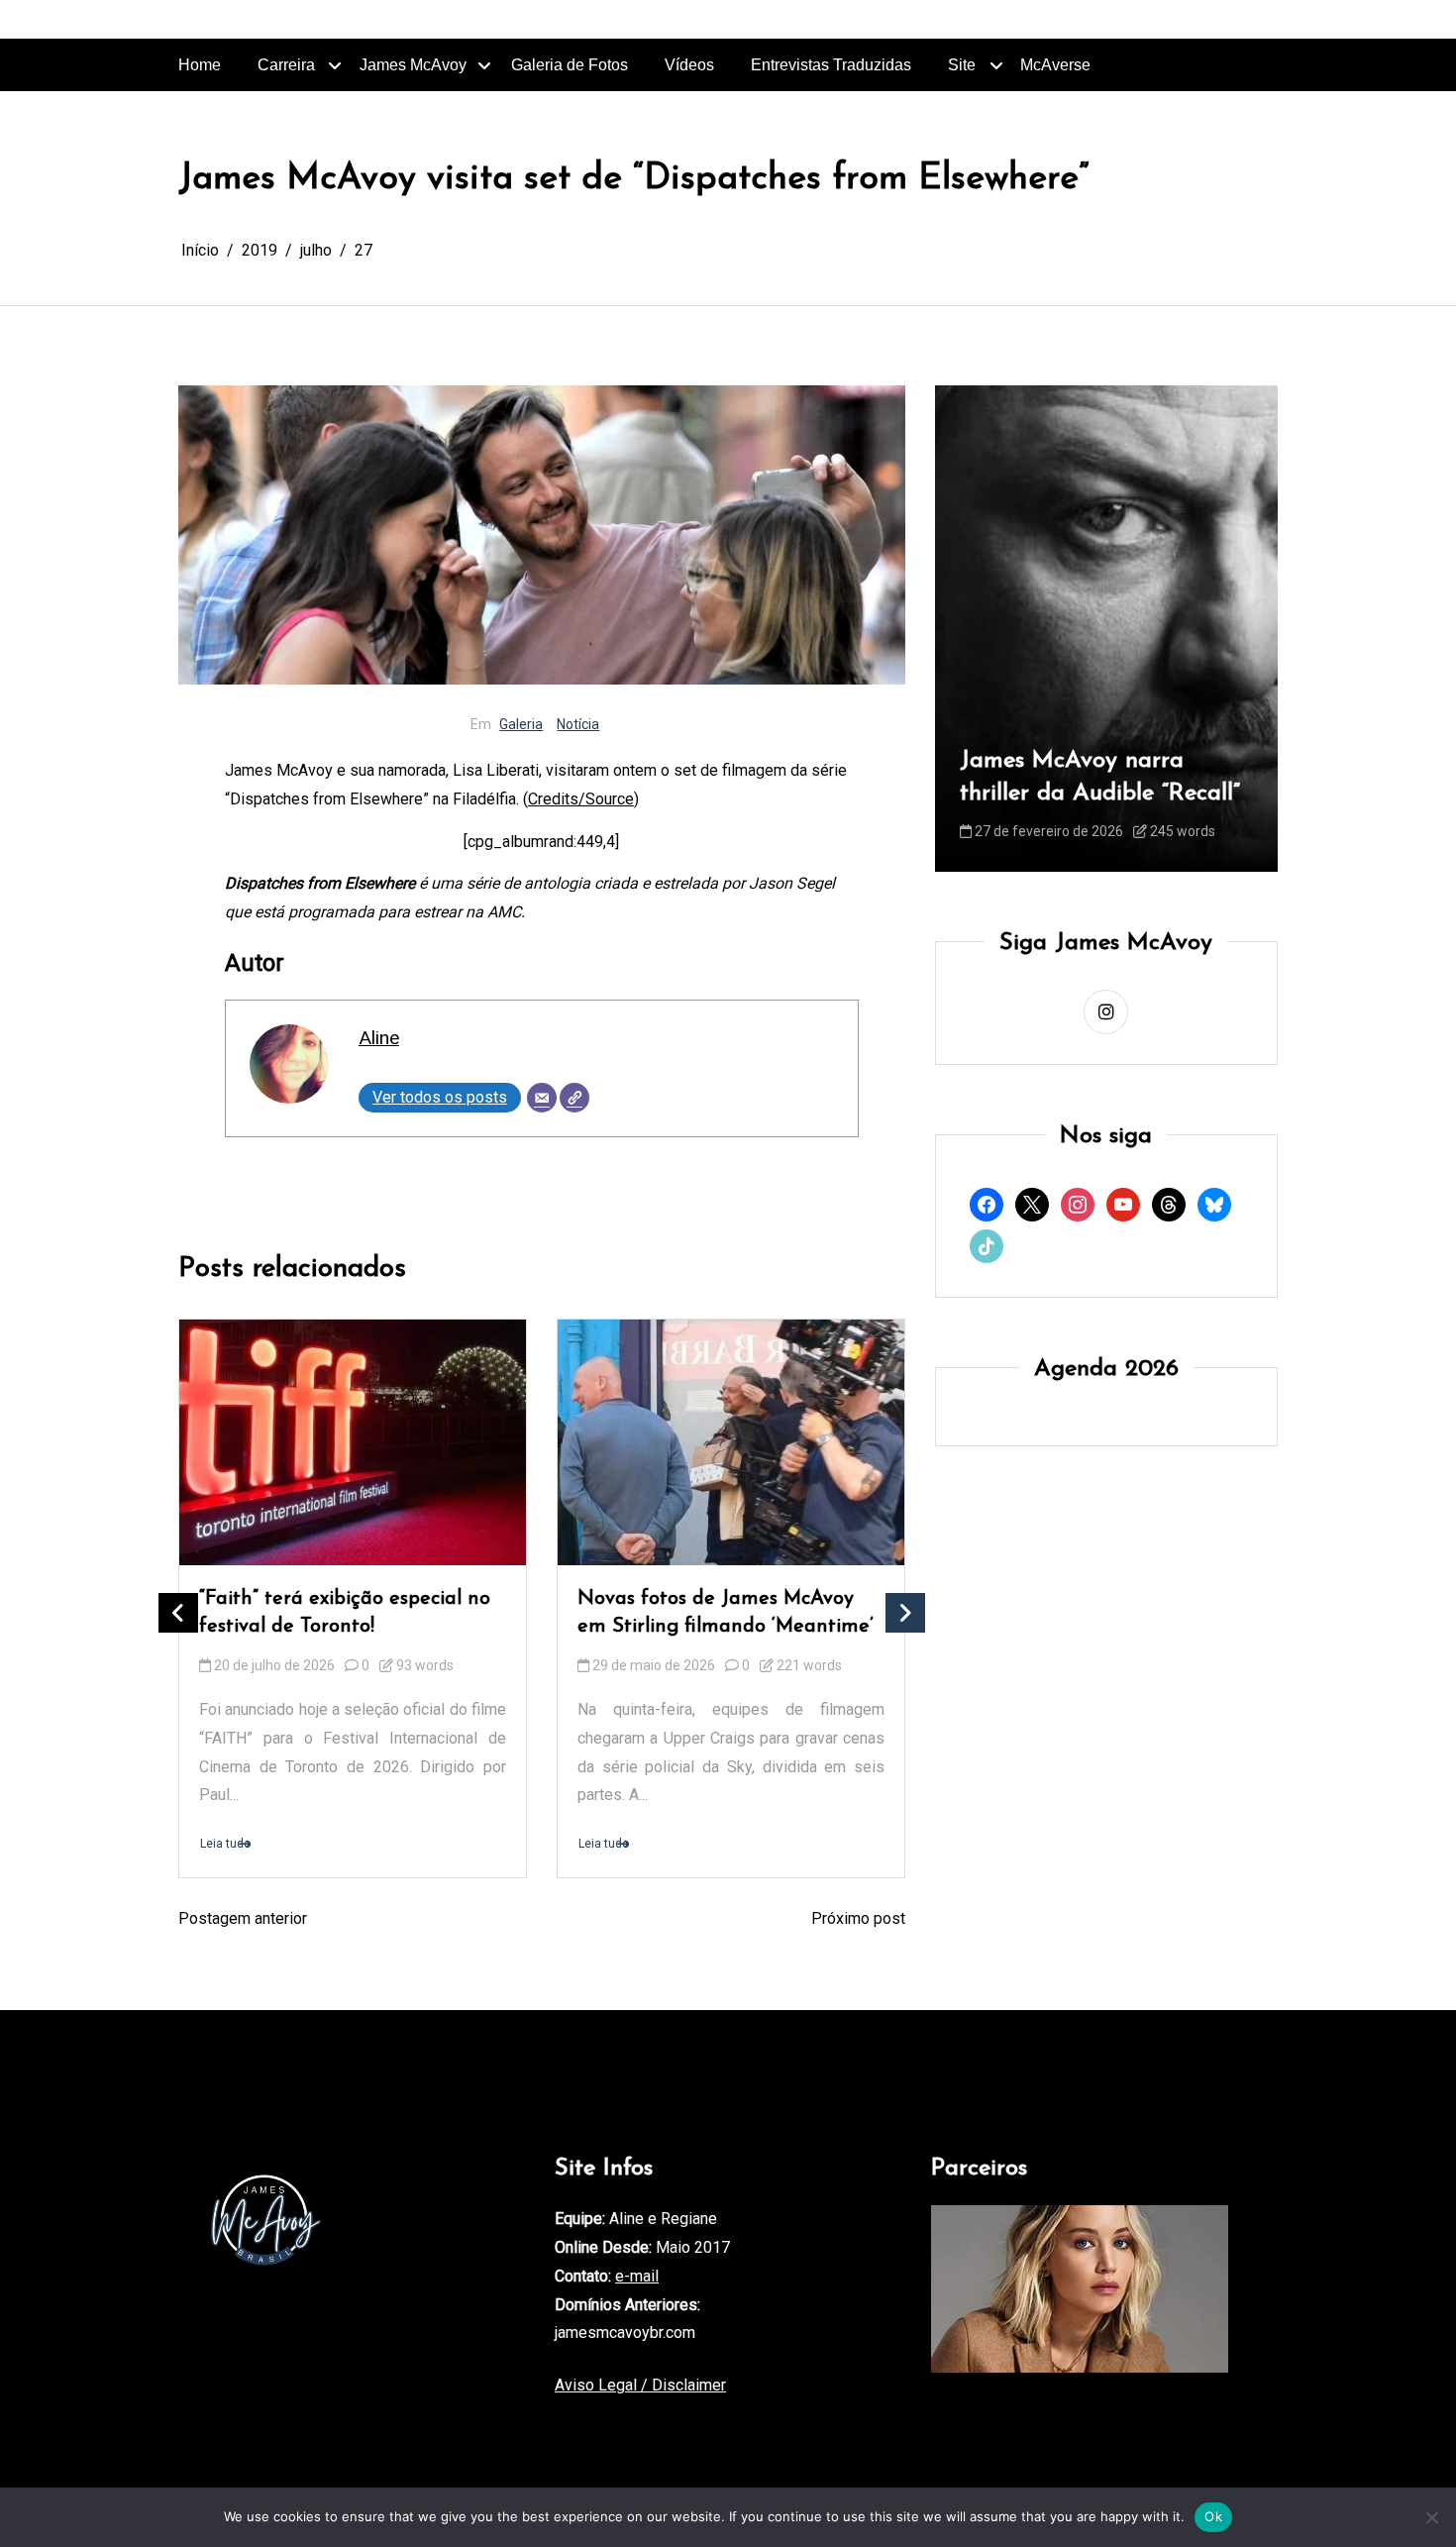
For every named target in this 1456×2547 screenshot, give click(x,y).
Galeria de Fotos (570, 65)
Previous (178, 1613)
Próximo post (858, 1918)
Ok (1213, 2516)
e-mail (637, 2276)
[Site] (574, 1098)
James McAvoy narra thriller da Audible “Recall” (1100, 778)
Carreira (286, 65)
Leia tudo (225, 1845)
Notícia (578, 724)
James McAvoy (413, 65)
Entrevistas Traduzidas (831, 65)
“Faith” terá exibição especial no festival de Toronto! (345, 1614)
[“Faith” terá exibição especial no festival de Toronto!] (353, 1443)
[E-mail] (542, 1098)
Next (905, 1613)
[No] (1431, 2517)
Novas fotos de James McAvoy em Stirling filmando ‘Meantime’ (726, 1614)
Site (962, 65)
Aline (379, 1038)
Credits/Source (581, 799)
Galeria (521, 724)
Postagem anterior (243, 1918)
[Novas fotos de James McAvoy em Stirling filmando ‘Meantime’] (731, 1443)
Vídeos (689, 65)
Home (200, 65)
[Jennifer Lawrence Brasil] (1080, 2289)
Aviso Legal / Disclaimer (640, 2385)
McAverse (1055, 65)
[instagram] (1106, 1012)
